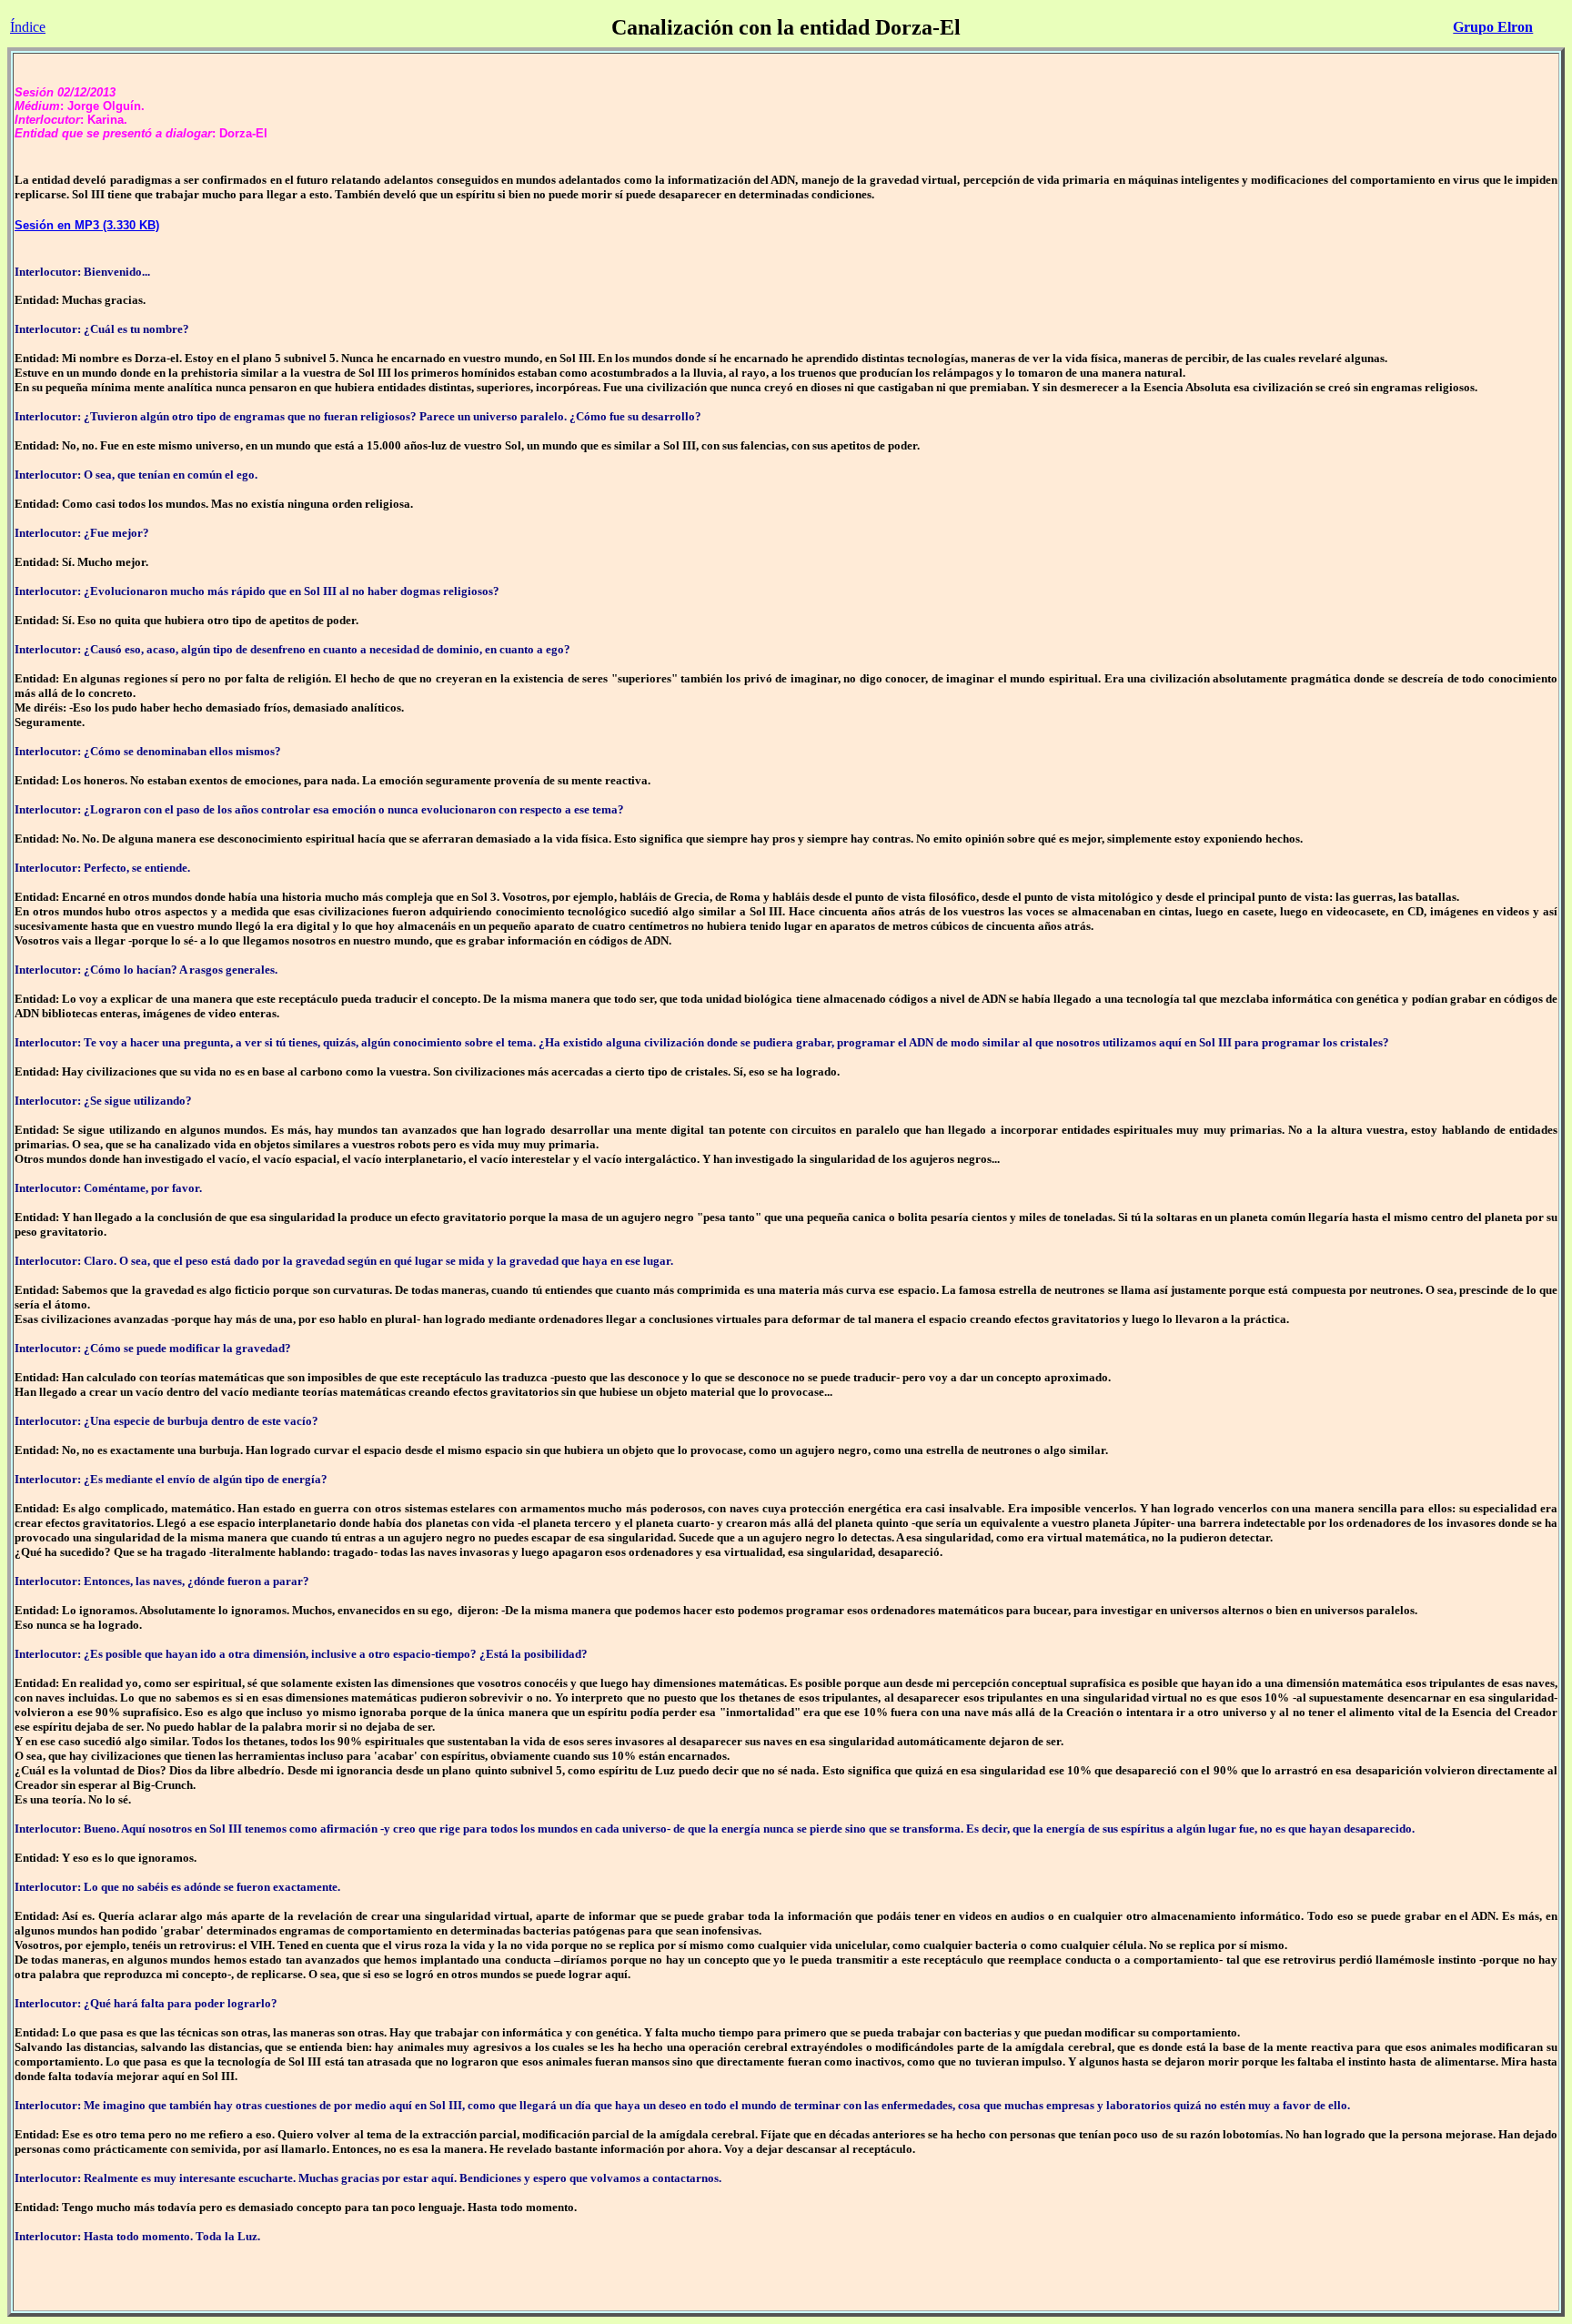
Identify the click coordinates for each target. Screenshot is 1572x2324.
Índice (28, 27)
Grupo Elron (1493, 27)
